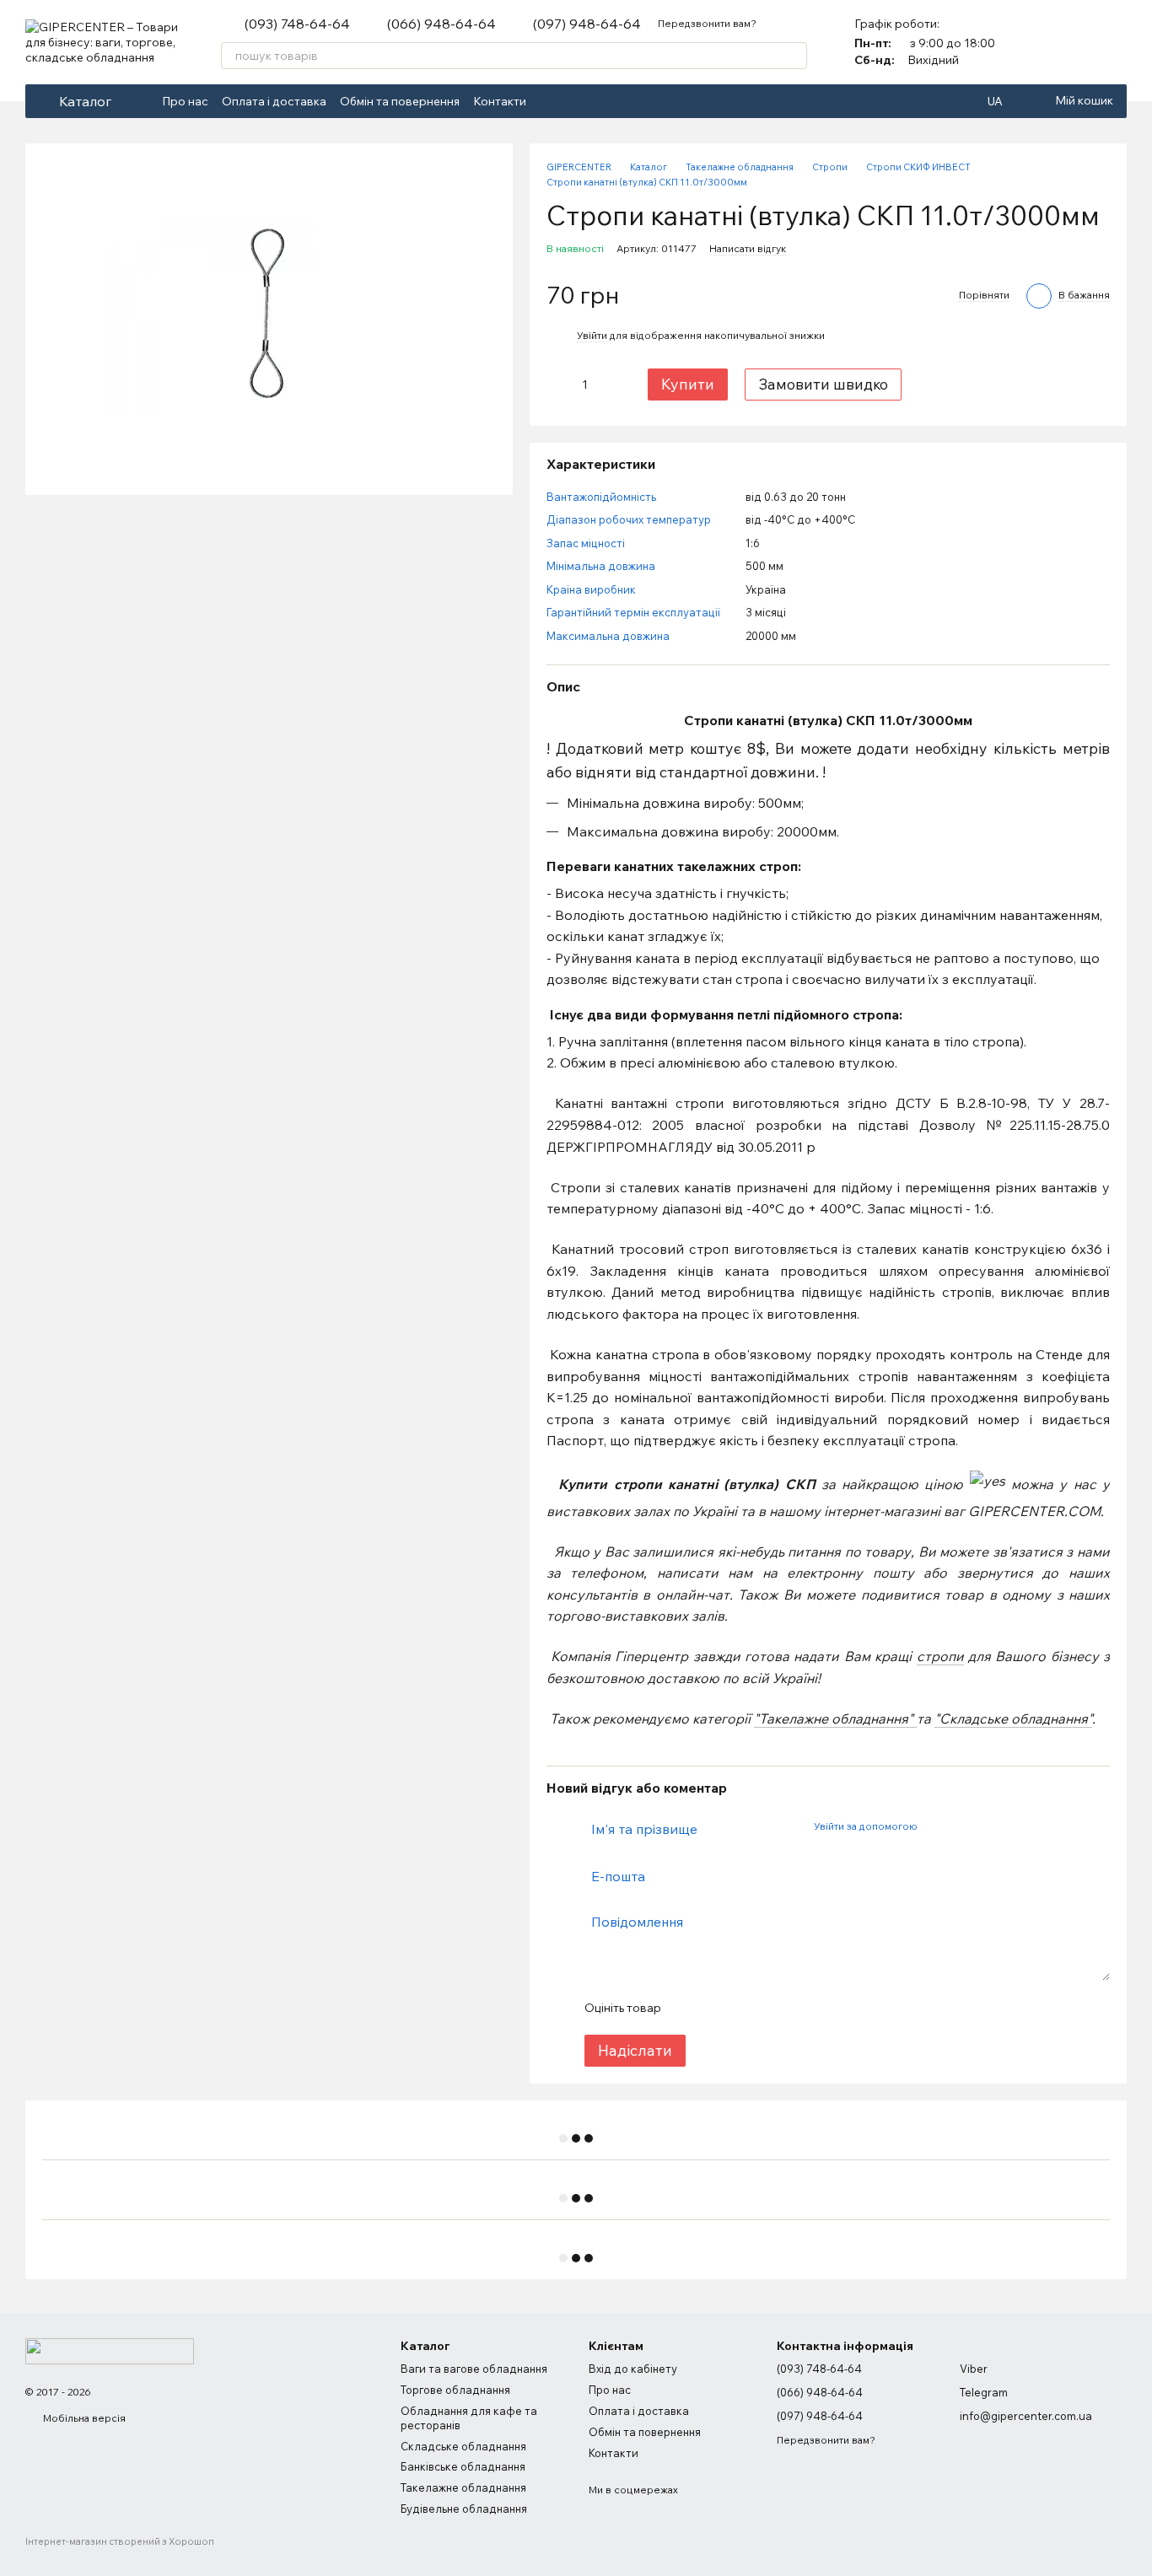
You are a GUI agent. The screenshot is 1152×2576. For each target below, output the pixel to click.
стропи (940, 1656)
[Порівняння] (1069, 42)
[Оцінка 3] (742, 2008)
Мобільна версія (83, 2418)
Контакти (500, 101)
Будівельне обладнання (464, 2509)
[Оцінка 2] (715, 2008)
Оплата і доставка (274, 101)
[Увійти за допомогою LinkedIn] (989, 1826)
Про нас (185, 101)
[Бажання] (1113, 42)
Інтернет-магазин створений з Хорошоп (120, 2541)
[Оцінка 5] (796, 2008)
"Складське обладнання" (1013, 1718)
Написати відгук (748, 248)
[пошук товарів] (794, 56)
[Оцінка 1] (688, 2008)
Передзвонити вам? (707, 23)
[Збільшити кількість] (612, 385)
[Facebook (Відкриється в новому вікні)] (550, 101)
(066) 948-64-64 (441, 24)
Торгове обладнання (455, 2390)
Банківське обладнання (463, 2466)
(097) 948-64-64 (587, 24)
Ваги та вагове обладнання (474, 2369)
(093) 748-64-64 (297, 24)
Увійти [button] (592, 335)
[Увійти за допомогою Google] (962, 1826)
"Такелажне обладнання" (835, 1718)
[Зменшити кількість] (559, 385)
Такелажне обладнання (463, 2487)
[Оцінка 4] (769, 2008)
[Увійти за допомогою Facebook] (935, 1826)
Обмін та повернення (400, 101)
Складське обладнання (463, 2446)
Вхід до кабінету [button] (633, 2369)
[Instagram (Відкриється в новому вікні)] (570, 101)
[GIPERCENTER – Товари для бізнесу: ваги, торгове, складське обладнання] (110, 2350)
